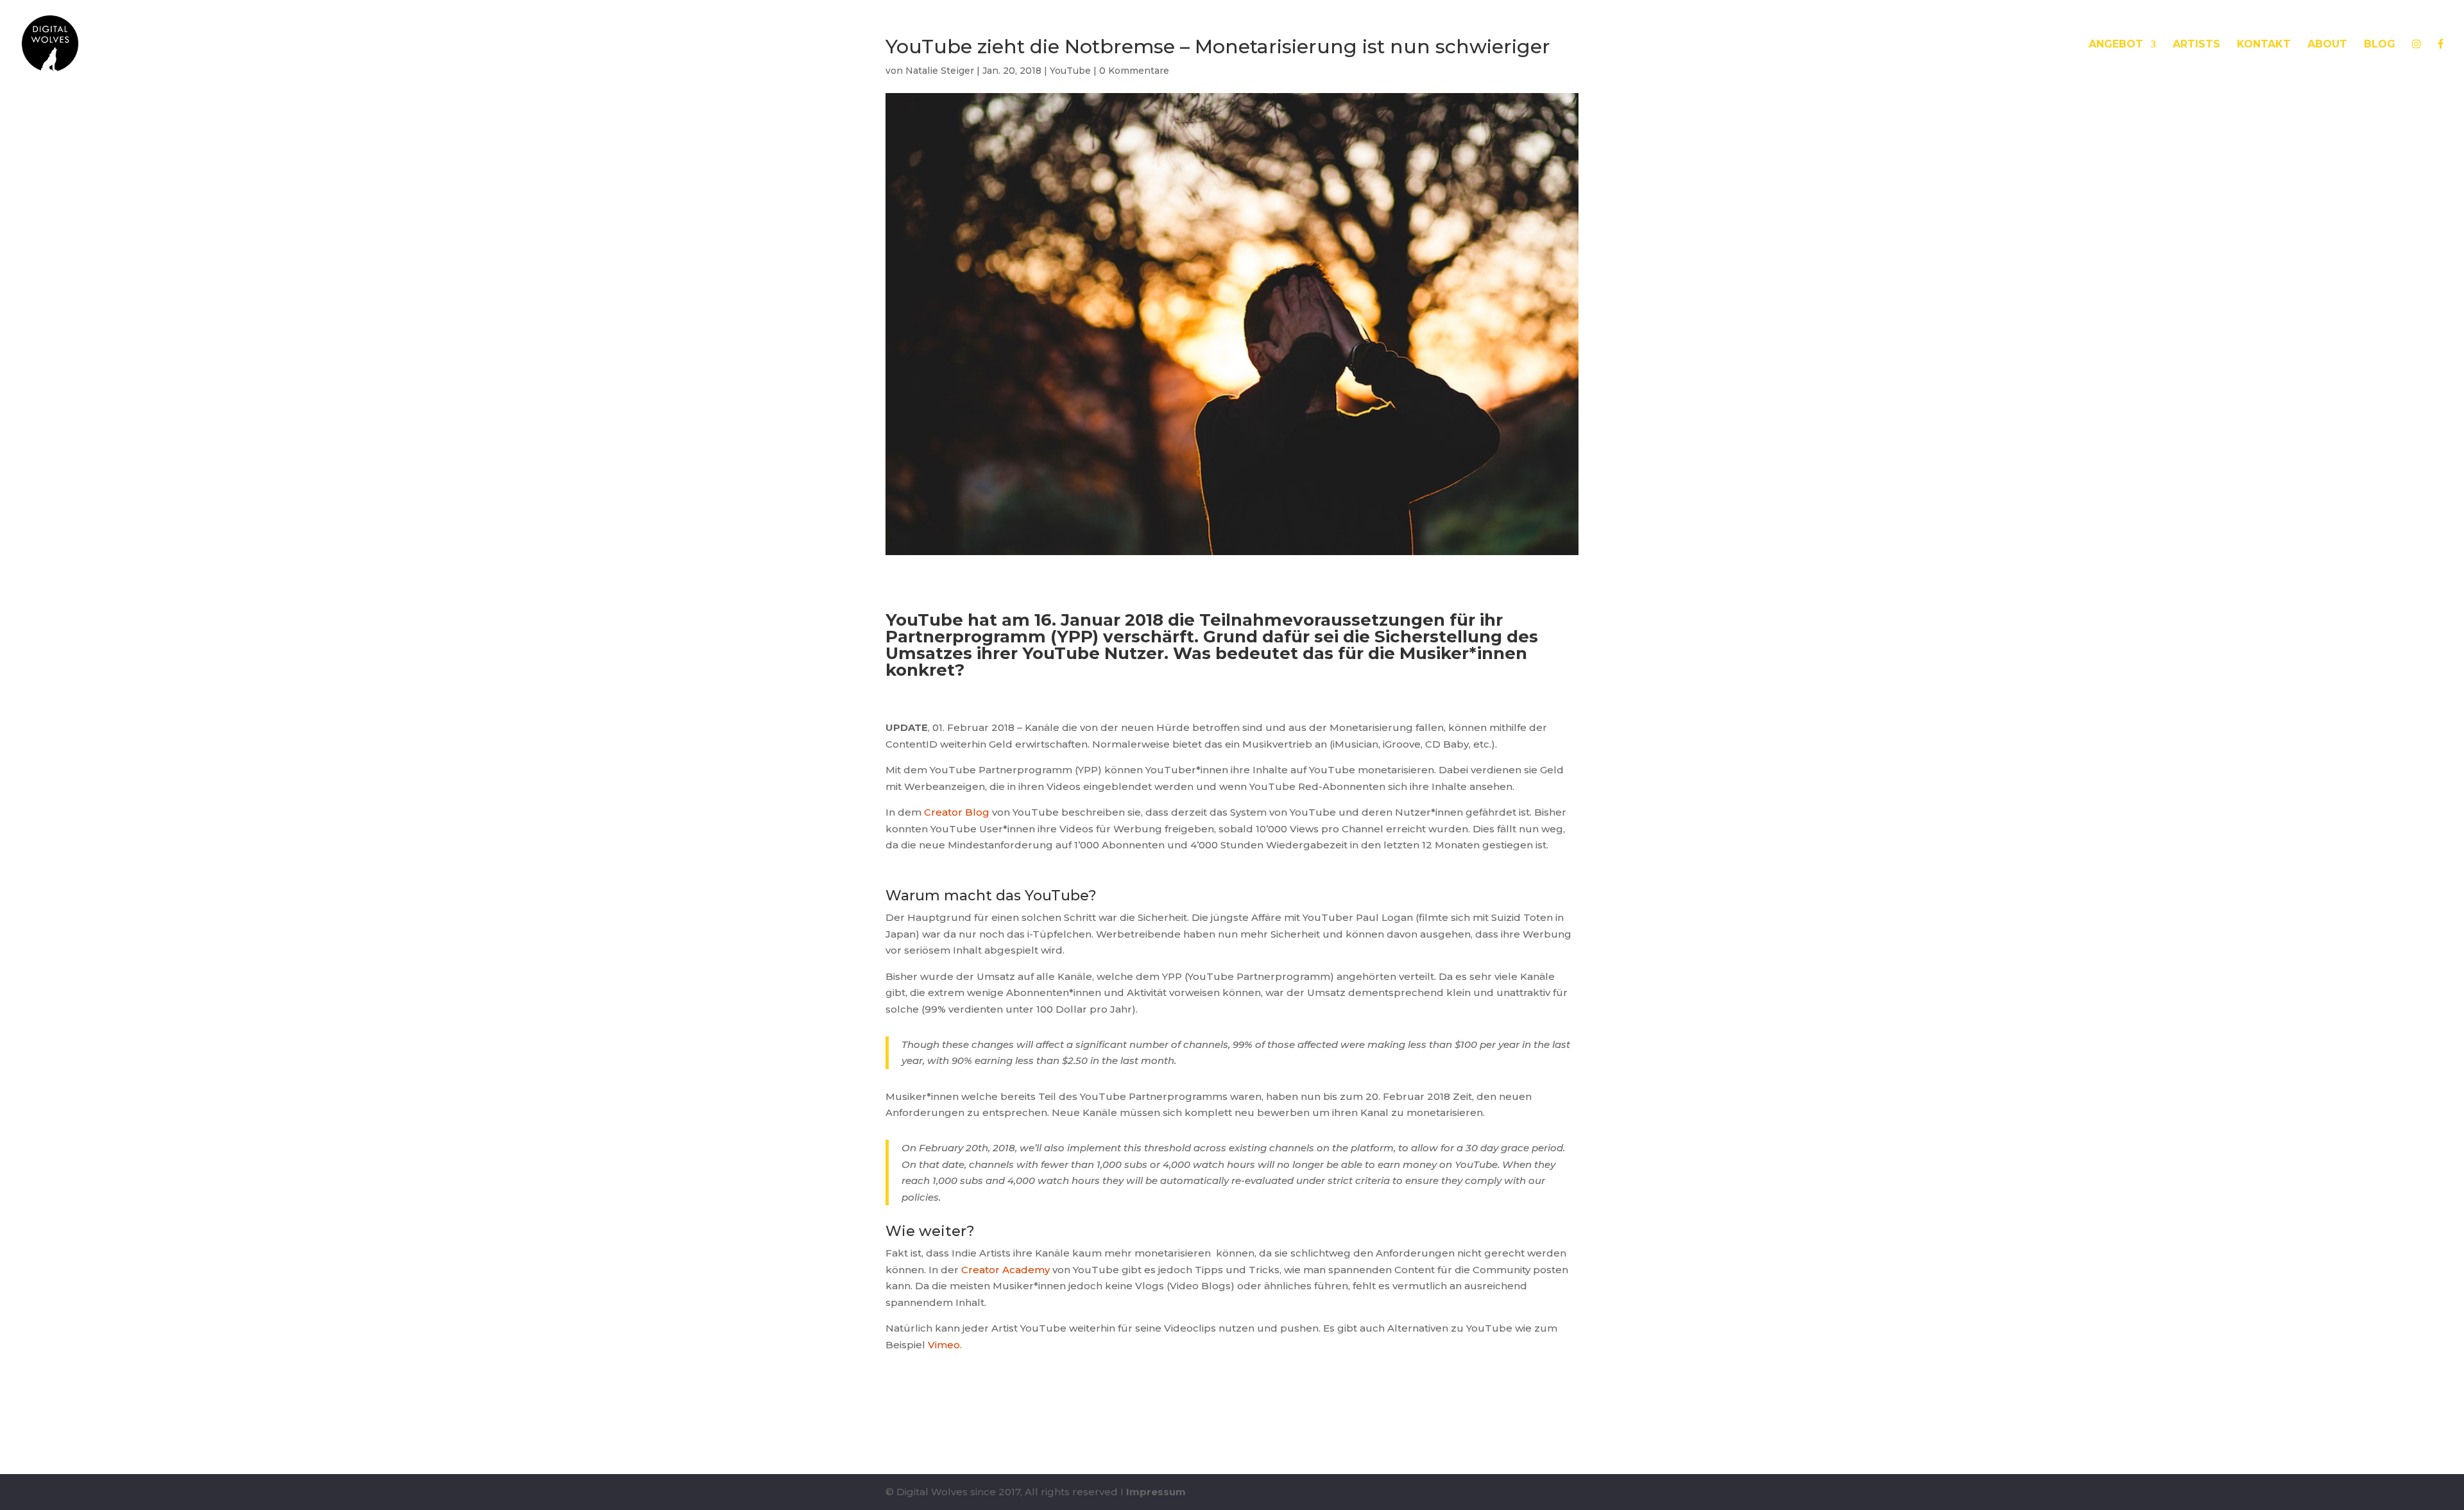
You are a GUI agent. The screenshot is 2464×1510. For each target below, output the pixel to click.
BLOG (2380, 45)
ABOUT (2327, 45)
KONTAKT (2264, 45)
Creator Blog (957, 812)
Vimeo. (945, 1345)
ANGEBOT (2116, 45)
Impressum (1156, 1492)
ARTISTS (2196, 45)
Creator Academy (1005, 1270)
